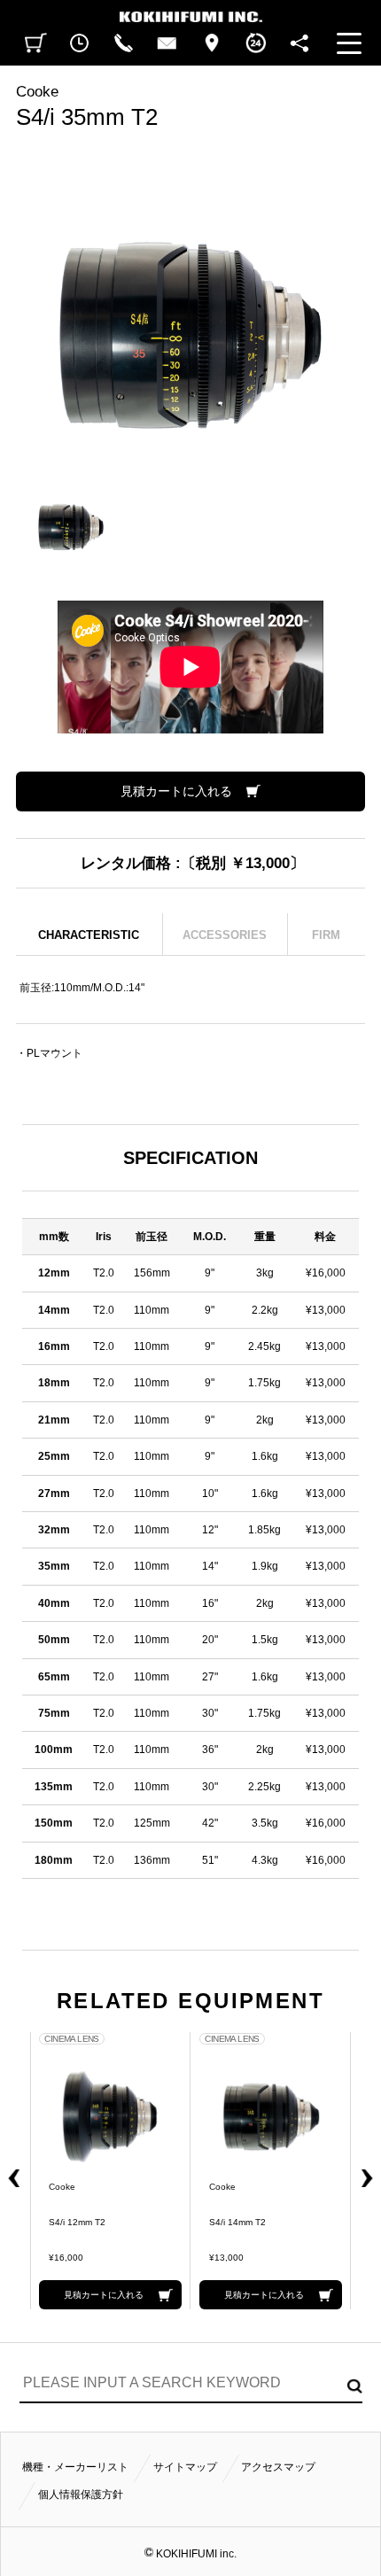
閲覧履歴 (80, 43)
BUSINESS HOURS (255, 43)
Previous (11, 2171)
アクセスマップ (278, 2467)
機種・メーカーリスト (75, 2467)
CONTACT (167, 43)
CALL (123, 43)
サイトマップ (185, 2467)
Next (370, 2171)
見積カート (36, 43)
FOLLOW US (299, 43)
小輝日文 (190, 11)
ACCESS (212, 43)
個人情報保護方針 (81, 2495)
